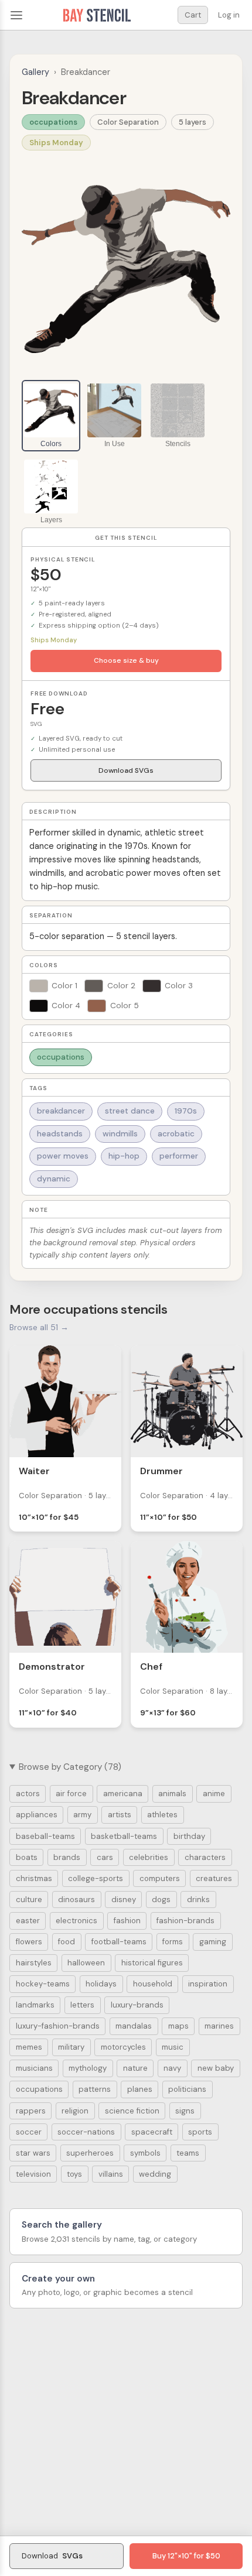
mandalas (134, 2026)
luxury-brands (137, 2005)
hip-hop (124, 1156)
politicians (187, 2089)
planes (140, 2089)
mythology (88, 2068)
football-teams (119, 1942)
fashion (127, 1921)
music (173, 2047)
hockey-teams (43, 1984)
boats (27, 1857)
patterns (95, 2089)
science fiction (132, 2111)
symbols (145, 2153)
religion (75, 2111)
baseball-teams (45, 1836)
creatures (214, 1878)
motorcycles (123, 2047)
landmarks (35, 2005)
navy (172, 2068)
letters (82, 2005)
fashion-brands (185, 1921)
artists (120, 1815)
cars (105, 1857)
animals (172, 1794)
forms (173, 1942)
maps (178, 2026)
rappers (31, 2111)
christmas (34, 1878)
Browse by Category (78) (70, 1767)
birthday (189, 1836)
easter (28, 1921)
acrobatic (176, 1134)
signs (185, 2111)
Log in (229, 15)
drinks (198, 1900)
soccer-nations (86, 2132)
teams (188, 2153)
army (82, 1815)
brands (67, 1857)
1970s (186, 1111)
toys (74, 2174)
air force (71, 1794)
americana (123, 1794)
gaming (213, 1942)
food (67, 1942)
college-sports (96, 1878)
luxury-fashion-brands (58, 2026)
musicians (34, 2068)
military (71, 2047)
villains (111, 2174)
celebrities (149, 1857)
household (153, 1984)
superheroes (90, 2153)
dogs (161, 1900)
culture (29, 1900)
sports (200, 2132)
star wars (33, 2153)
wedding (155, 2174)
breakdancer (61, 1111)
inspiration (208, 1984)
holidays (101, 1984)
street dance (130, 1111)
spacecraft (152, 2132)
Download (52, 2556)
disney (124, 1900)
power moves (63, 1156)
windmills (120, 1134)
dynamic (54, 1179)
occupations (53, 122)
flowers (29, 1942)
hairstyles (34, 1963)
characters (205, 1857)
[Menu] (16, 15)
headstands (60, 1134)
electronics (76, 1921)
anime (214, 1794)
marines (219, 2026)
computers (160, 1878)
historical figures (152, 1963)
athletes (162, 1815)
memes (29, 2047)
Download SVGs (126, 770)
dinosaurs (76, 1900)
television (33, 2174)
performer (179, 1156)
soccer (29, 2132)
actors (28, 1794)
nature (135, 2068)
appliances (37, 1815)
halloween (86, 1963)
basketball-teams (124, 1836)
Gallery (35, 72)
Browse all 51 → (39, 1327)
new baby (216, 2068)
